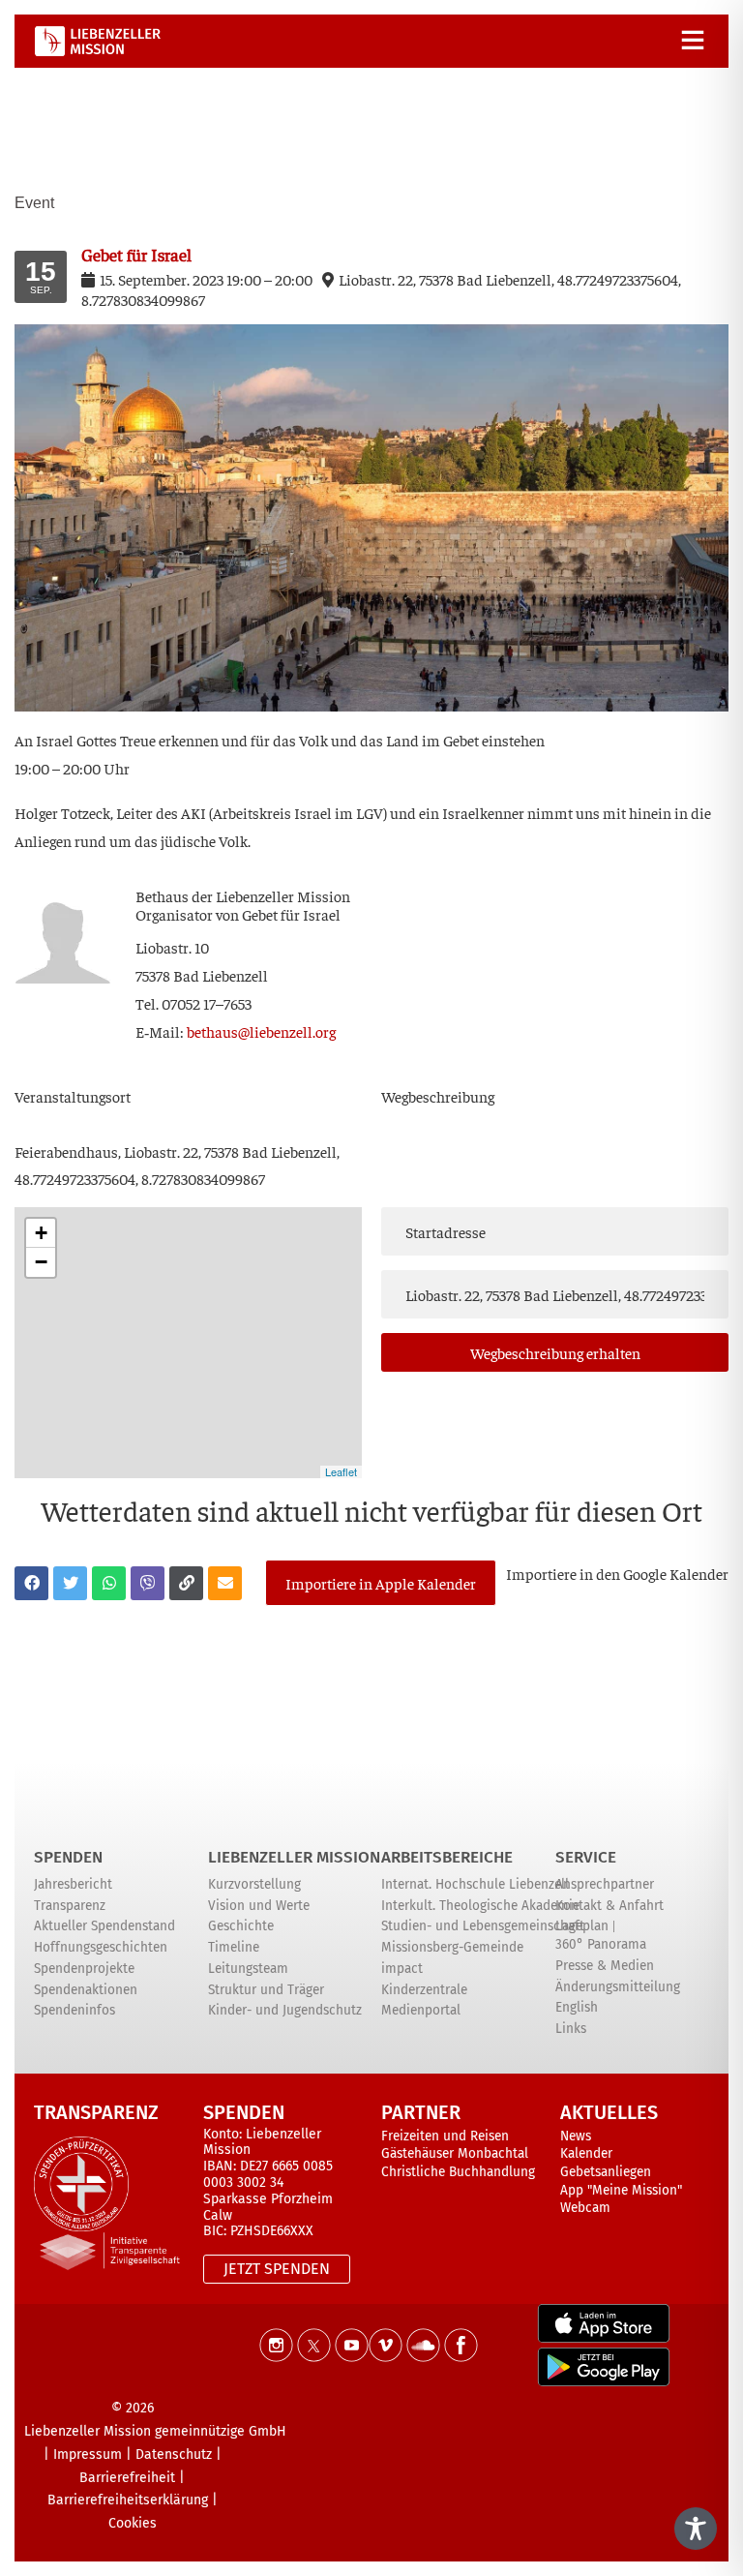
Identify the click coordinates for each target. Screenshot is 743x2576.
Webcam (585, 2208)
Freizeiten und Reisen (445, 2136)
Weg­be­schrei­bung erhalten (555, 1352)
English (577, 2007)
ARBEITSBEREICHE (447, 1857)
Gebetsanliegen (606, 2172)
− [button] (41, 1262)
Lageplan (582, 1926)
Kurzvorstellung (254, 1884)
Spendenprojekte (84, 1969)
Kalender (586, 2153)
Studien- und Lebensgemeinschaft (483, 1926)
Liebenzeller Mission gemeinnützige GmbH (155, 2431)
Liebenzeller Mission (294, 1857)
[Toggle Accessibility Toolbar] (696, 2529)
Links (571, 2029)
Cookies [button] (133, 2523)
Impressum (88, 2455)
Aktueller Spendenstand (104, 1926)
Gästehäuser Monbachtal (455, 2153)
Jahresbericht (73, 1884)
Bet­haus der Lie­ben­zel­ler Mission (243, 895)
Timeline (234, 1947)
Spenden (68, 1857)
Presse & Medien (605, 1966)
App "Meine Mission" (621, 2190)
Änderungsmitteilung (618, 1987)
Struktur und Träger (266, 1990)
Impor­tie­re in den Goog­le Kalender (617, 1573)
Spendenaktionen (86, 1990)
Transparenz (70, 1906)
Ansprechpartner (605, 1884)
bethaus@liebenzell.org (261, 1031)
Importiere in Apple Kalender (381, 1583)
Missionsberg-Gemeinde (452, 1947)
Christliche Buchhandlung (458, 2172)
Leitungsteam (248, 1969)
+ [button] (41, 1233)
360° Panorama (601, 1944)
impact (402, 1969)
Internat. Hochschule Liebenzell (475, 1884)
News (576, 2136)
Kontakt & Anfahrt (609, 1906)
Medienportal (421, 2010)
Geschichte (241, 1926)
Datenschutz (174, 2455)
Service (586, 1857)
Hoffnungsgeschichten (101, 1947)
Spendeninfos (74, 2010)
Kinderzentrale (424, 1990)
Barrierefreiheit (127, 2478)
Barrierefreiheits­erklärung (128, 2500)
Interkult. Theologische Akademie (480, 1906)
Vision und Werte (259, 1906)
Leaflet (341, 1471)
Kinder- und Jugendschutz (285, 2010)
